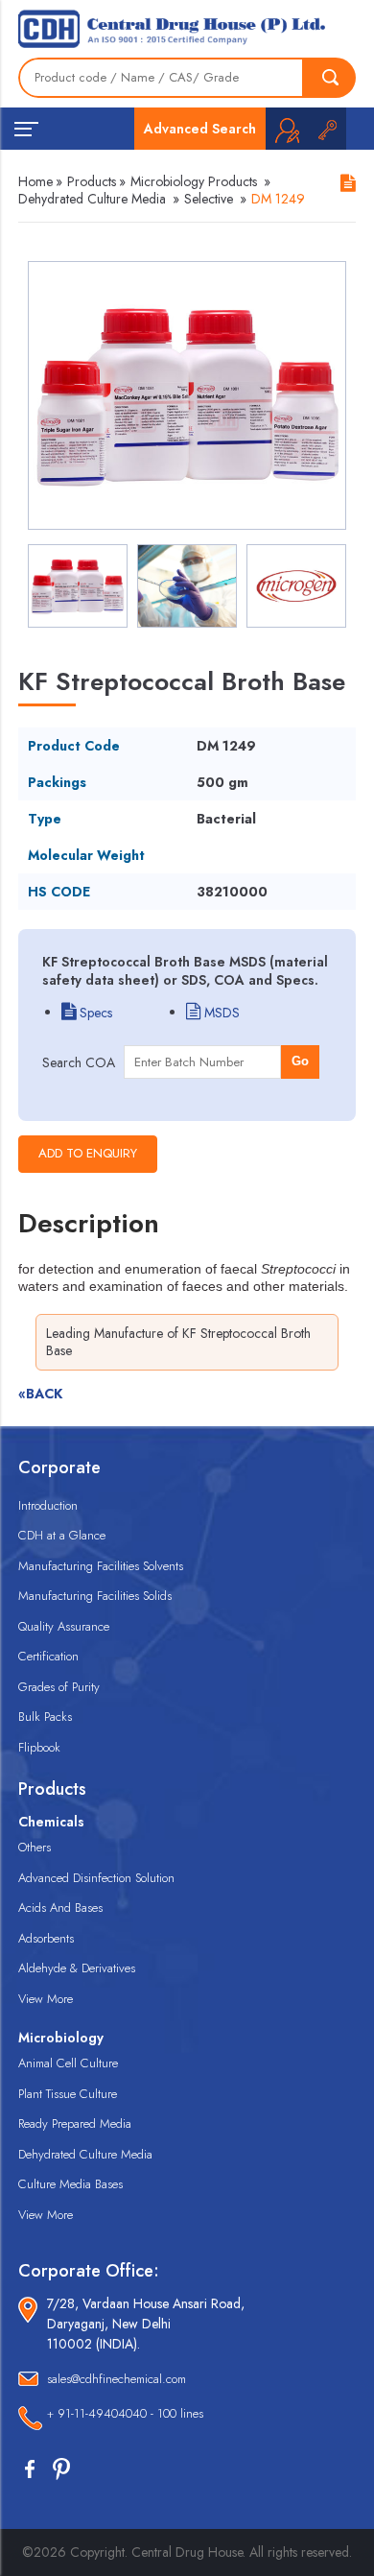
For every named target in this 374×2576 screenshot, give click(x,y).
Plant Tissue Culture (68, 2094)
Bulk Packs (45, 1717)
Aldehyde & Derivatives (77, 1968)
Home (35, 181)
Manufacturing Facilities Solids (95, 1596)
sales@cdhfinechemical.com (117, 2379)
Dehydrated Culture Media (92, 199)
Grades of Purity (59, 1687)
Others (35, 1847)
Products (92, 181)
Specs (94, 1013)
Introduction (48, 1505)
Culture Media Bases (70, 2184)
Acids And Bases (60, 1908)
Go (300, 1061)
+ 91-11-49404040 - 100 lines (125, 2413)
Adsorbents (46, 1938)
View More (46, 1999)
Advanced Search (200, 129)
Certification (48, 1656)
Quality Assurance (64, 1626)
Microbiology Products (194, 181)
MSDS (220, 1013)
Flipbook (39, 1747)
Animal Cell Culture (68, 2063)
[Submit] (330, 78)
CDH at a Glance (62, 1535)
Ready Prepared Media (75, 2123)
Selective (209, 199)
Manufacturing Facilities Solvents (101, 1566)
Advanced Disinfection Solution (96, 1878)
